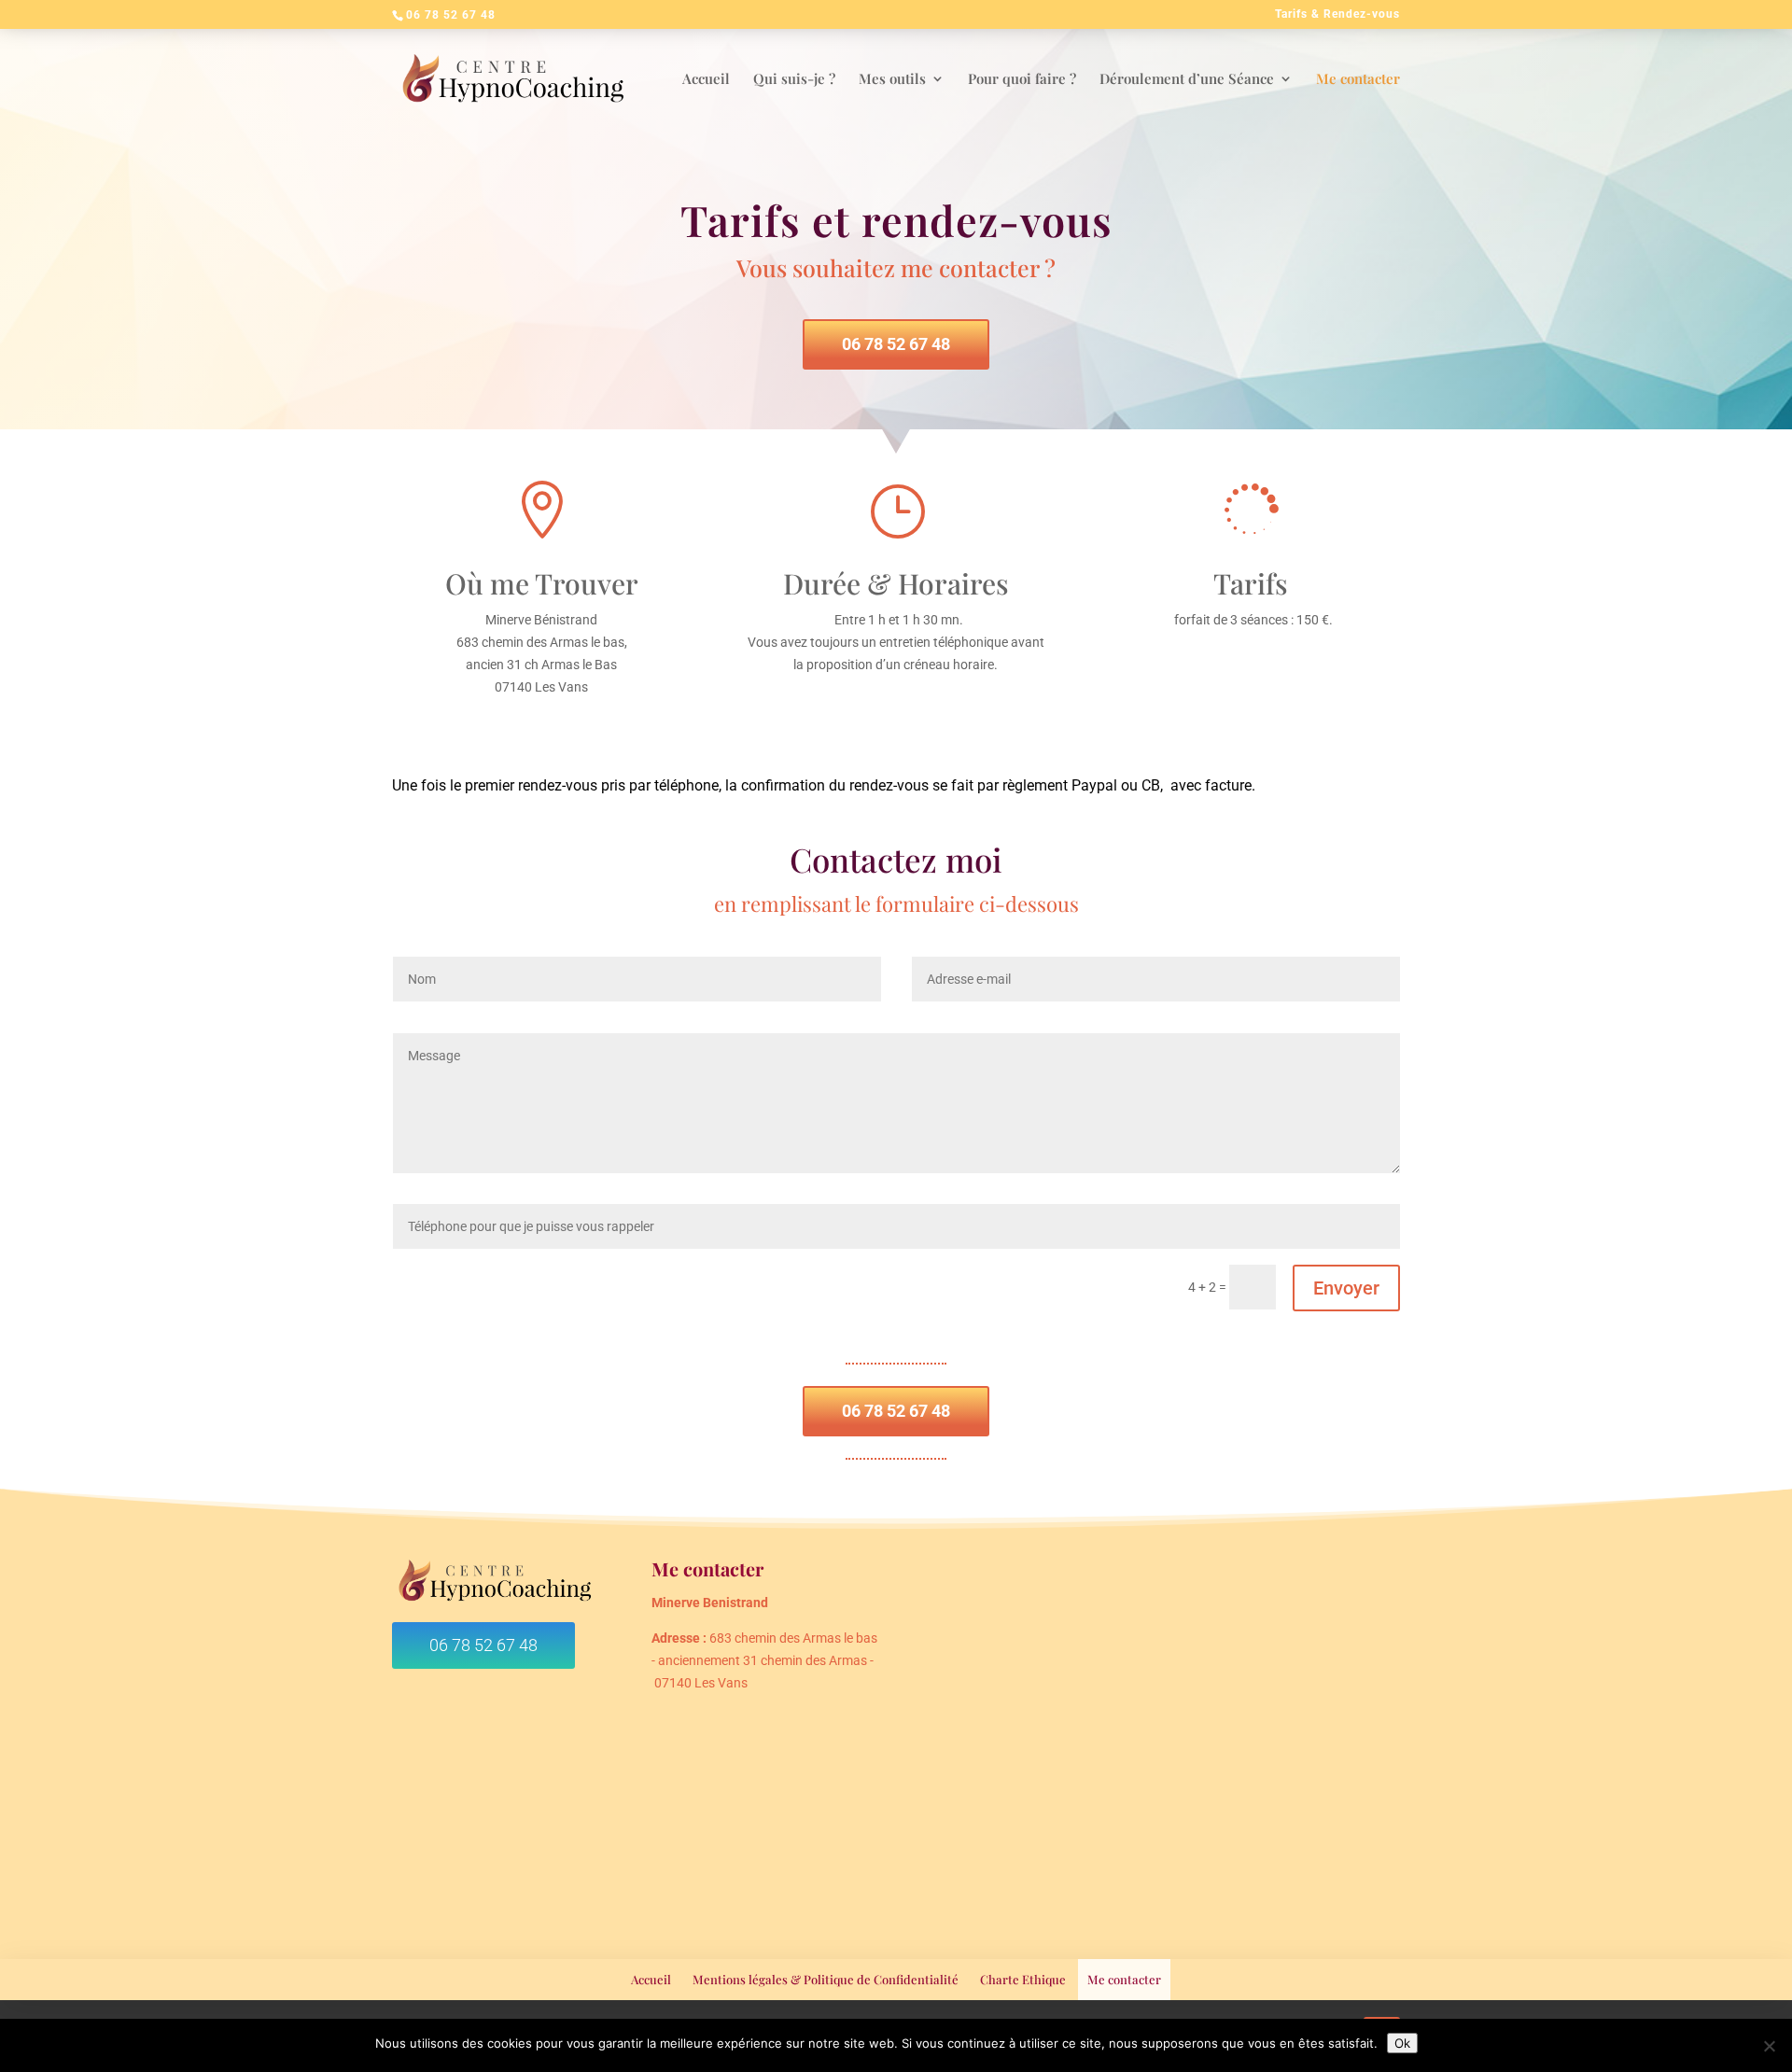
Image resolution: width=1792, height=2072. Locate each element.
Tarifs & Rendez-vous (1337, 14)
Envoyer (1346, 1288)
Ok (1402, 2043)
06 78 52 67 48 (896, 344)
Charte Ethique (1023, 1979)
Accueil (651, 1979)
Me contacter (1124, 1979)
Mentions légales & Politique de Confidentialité (826, 1979)
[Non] (1769, 2046)
